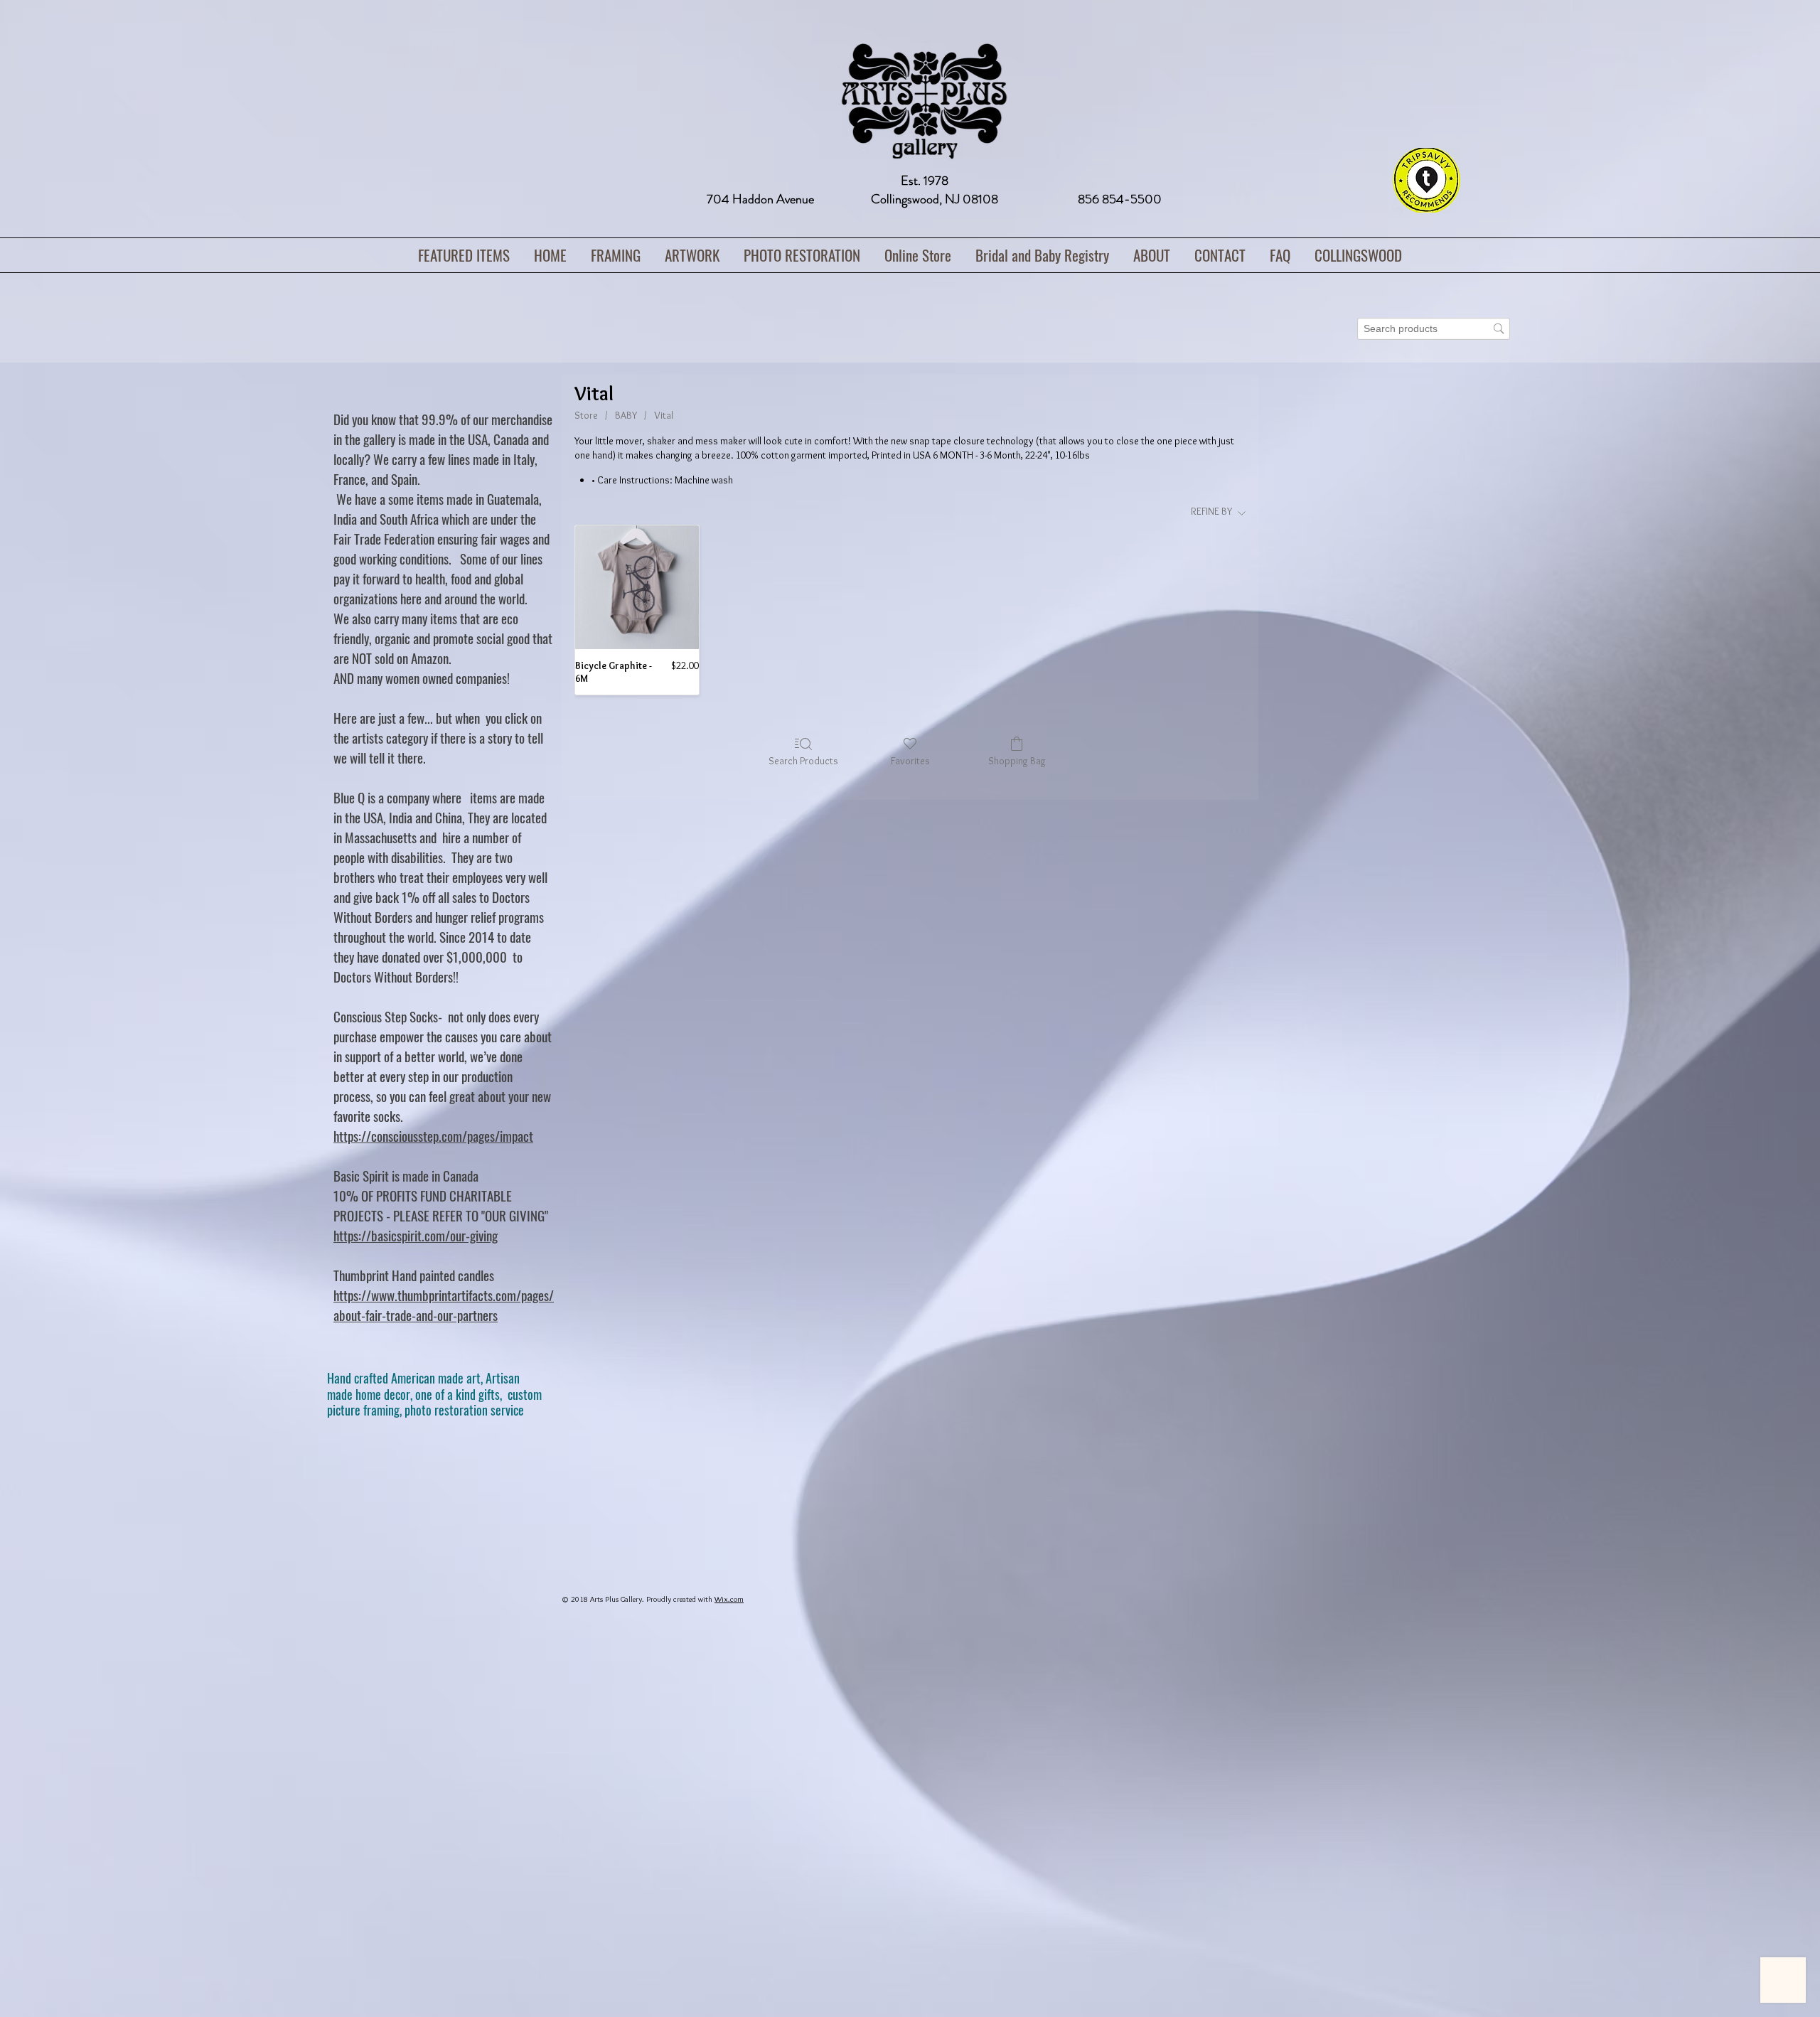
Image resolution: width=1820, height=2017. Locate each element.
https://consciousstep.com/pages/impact (433, 1135)
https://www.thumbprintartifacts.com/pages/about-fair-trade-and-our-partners (444, 1305)
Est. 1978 (925, 181)
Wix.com (729, 1599)
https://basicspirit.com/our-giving (416, 1235)
